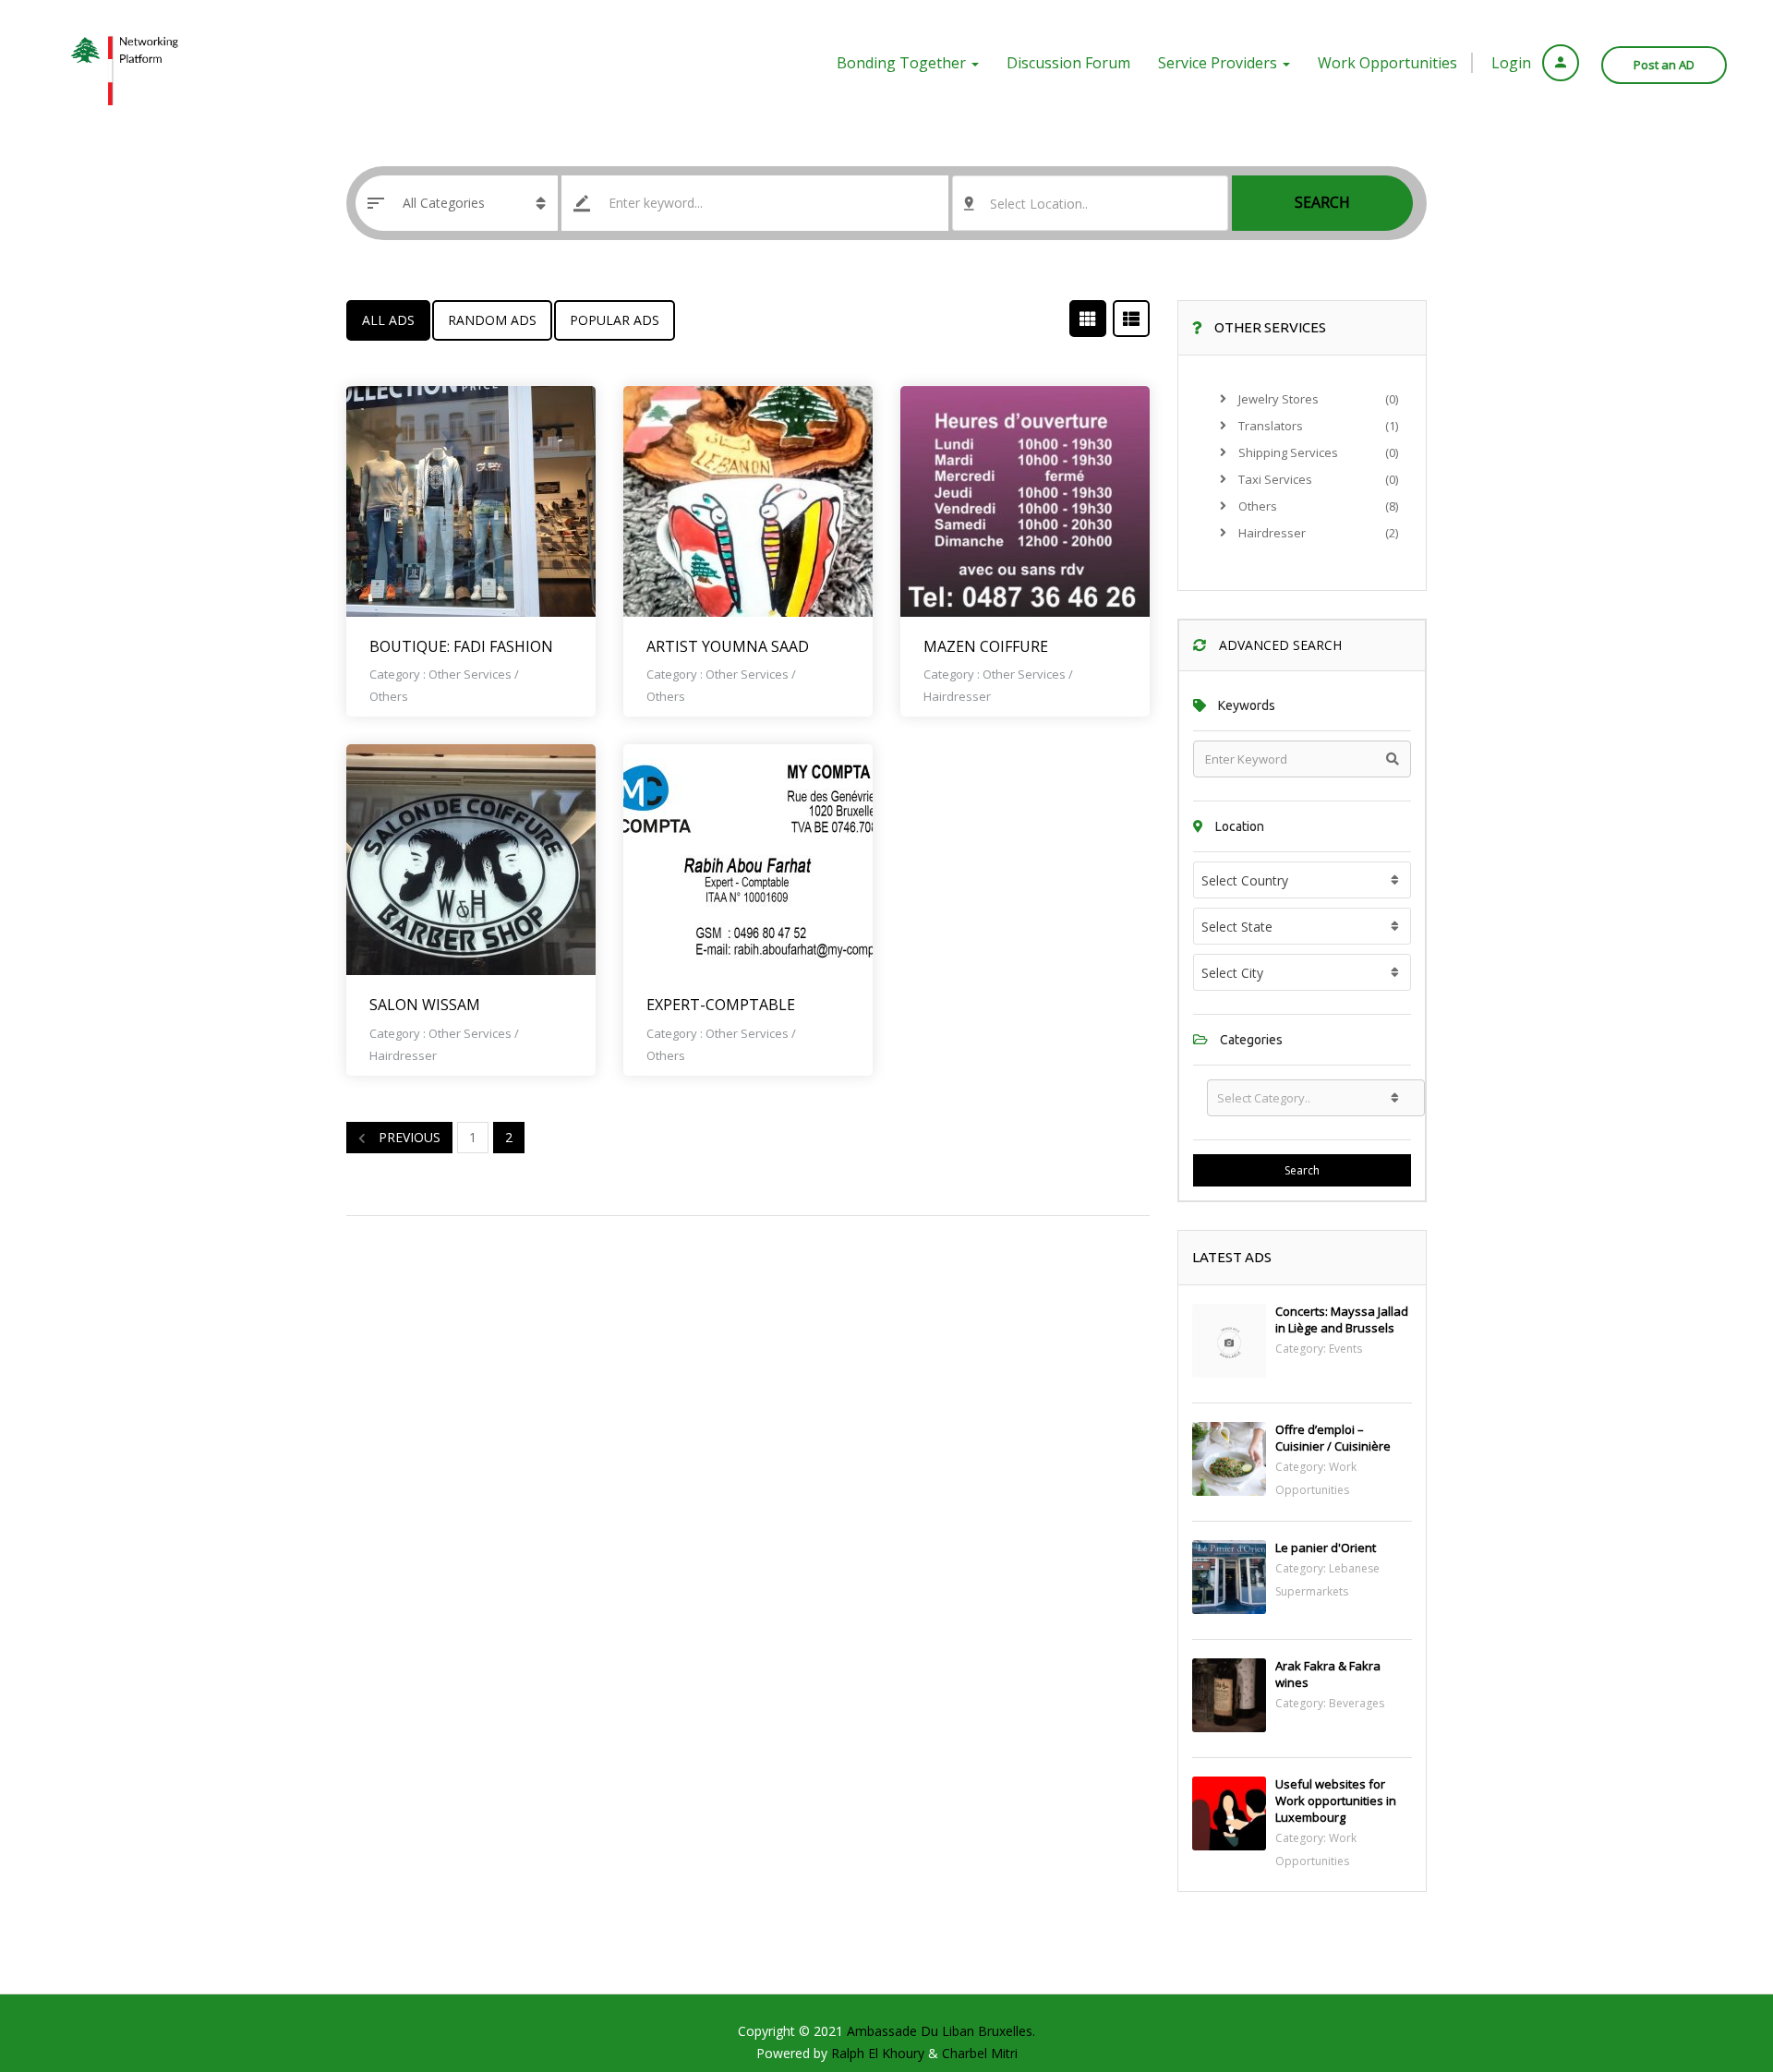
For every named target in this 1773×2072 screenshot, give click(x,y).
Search (1322, 202)
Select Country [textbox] (1245, 880)
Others (389, 696)
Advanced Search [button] (1278, 645)
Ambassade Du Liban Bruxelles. (941, 2031)
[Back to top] (1713, 1957)
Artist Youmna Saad (728, 646)
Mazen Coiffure (986, 646)
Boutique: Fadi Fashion (461, 646)
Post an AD (1664, 65)
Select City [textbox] (1232, 973)
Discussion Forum (1068, 63)
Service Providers (1219, 63)
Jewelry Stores (1277, 399)
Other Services (470, 674)
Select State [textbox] (1237, 927)
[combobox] (1090, 203)
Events (1345, 1349)
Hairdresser (957, 696)
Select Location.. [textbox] (1039, 204)
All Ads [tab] (388, 320)
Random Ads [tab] (492, 320)
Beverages (1357, 1703)
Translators (1269, 426)
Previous (408, 1137)
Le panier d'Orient (1326, 1548)
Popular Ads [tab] (615, 320)
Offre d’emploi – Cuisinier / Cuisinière (1333, 1438)
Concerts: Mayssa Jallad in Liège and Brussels (1342, 1319)
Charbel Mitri (980, 2053)
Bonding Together (903, 63)
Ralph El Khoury (880, 2053)
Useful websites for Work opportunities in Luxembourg (1336, 1801)
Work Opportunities (1387, 63)
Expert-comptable (721, 1005)
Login (1513, 63)
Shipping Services (1287, 452)
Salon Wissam (425, 1005)
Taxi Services (1274, 479)
